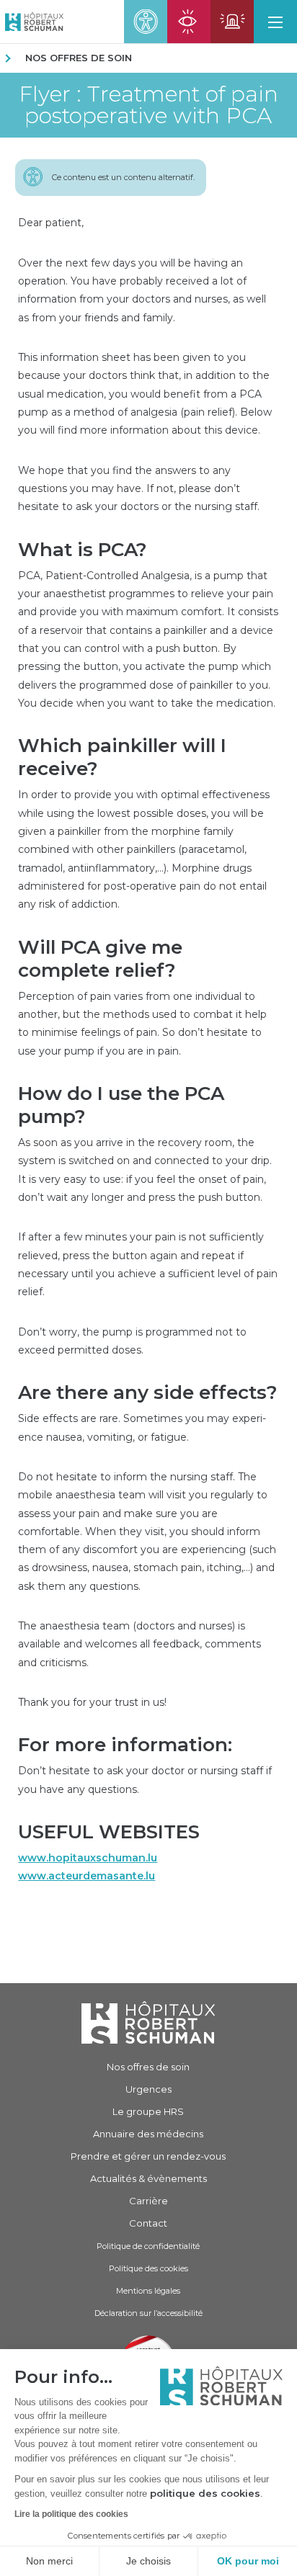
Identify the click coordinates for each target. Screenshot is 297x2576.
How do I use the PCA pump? (121, 1105)
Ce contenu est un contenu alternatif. (123, 177)
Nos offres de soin (79, 58)
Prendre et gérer (148, 2156)
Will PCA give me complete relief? (100, 959)
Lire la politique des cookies (71, 2514)
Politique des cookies (148, 2268)
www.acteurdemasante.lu (87, 1876)
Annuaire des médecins (148, 2134)
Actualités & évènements (148, 2178)
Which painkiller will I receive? (122, 757)
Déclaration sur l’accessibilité (148, 2313)
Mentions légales (148, 2291)
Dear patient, (51, 223)
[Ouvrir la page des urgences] (232, 22)
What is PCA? (83, 550)
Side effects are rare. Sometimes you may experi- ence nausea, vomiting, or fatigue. (142, 1427)
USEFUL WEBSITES (109, 1832)
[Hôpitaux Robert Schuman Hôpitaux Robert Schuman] (32, 22)
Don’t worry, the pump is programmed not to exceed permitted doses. (132, 1341)
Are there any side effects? (148, 1392)
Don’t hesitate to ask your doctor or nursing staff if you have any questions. (145, 1780)
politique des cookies (205, 2493)
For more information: (125, 1745)
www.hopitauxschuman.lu (88, 1858)
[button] (275, 22)
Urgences (148, 2089)
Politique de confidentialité (148, 2246)
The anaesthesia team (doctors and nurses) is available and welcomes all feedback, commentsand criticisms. (139, 1644)
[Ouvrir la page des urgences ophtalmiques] (189, 22)
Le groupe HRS (148, 2111)
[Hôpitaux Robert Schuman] (148, 2022)
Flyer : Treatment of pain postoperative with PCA (148, 105)
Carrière (148, 2201)
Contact (148, 2223)
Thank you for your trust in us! (92, 1702)
